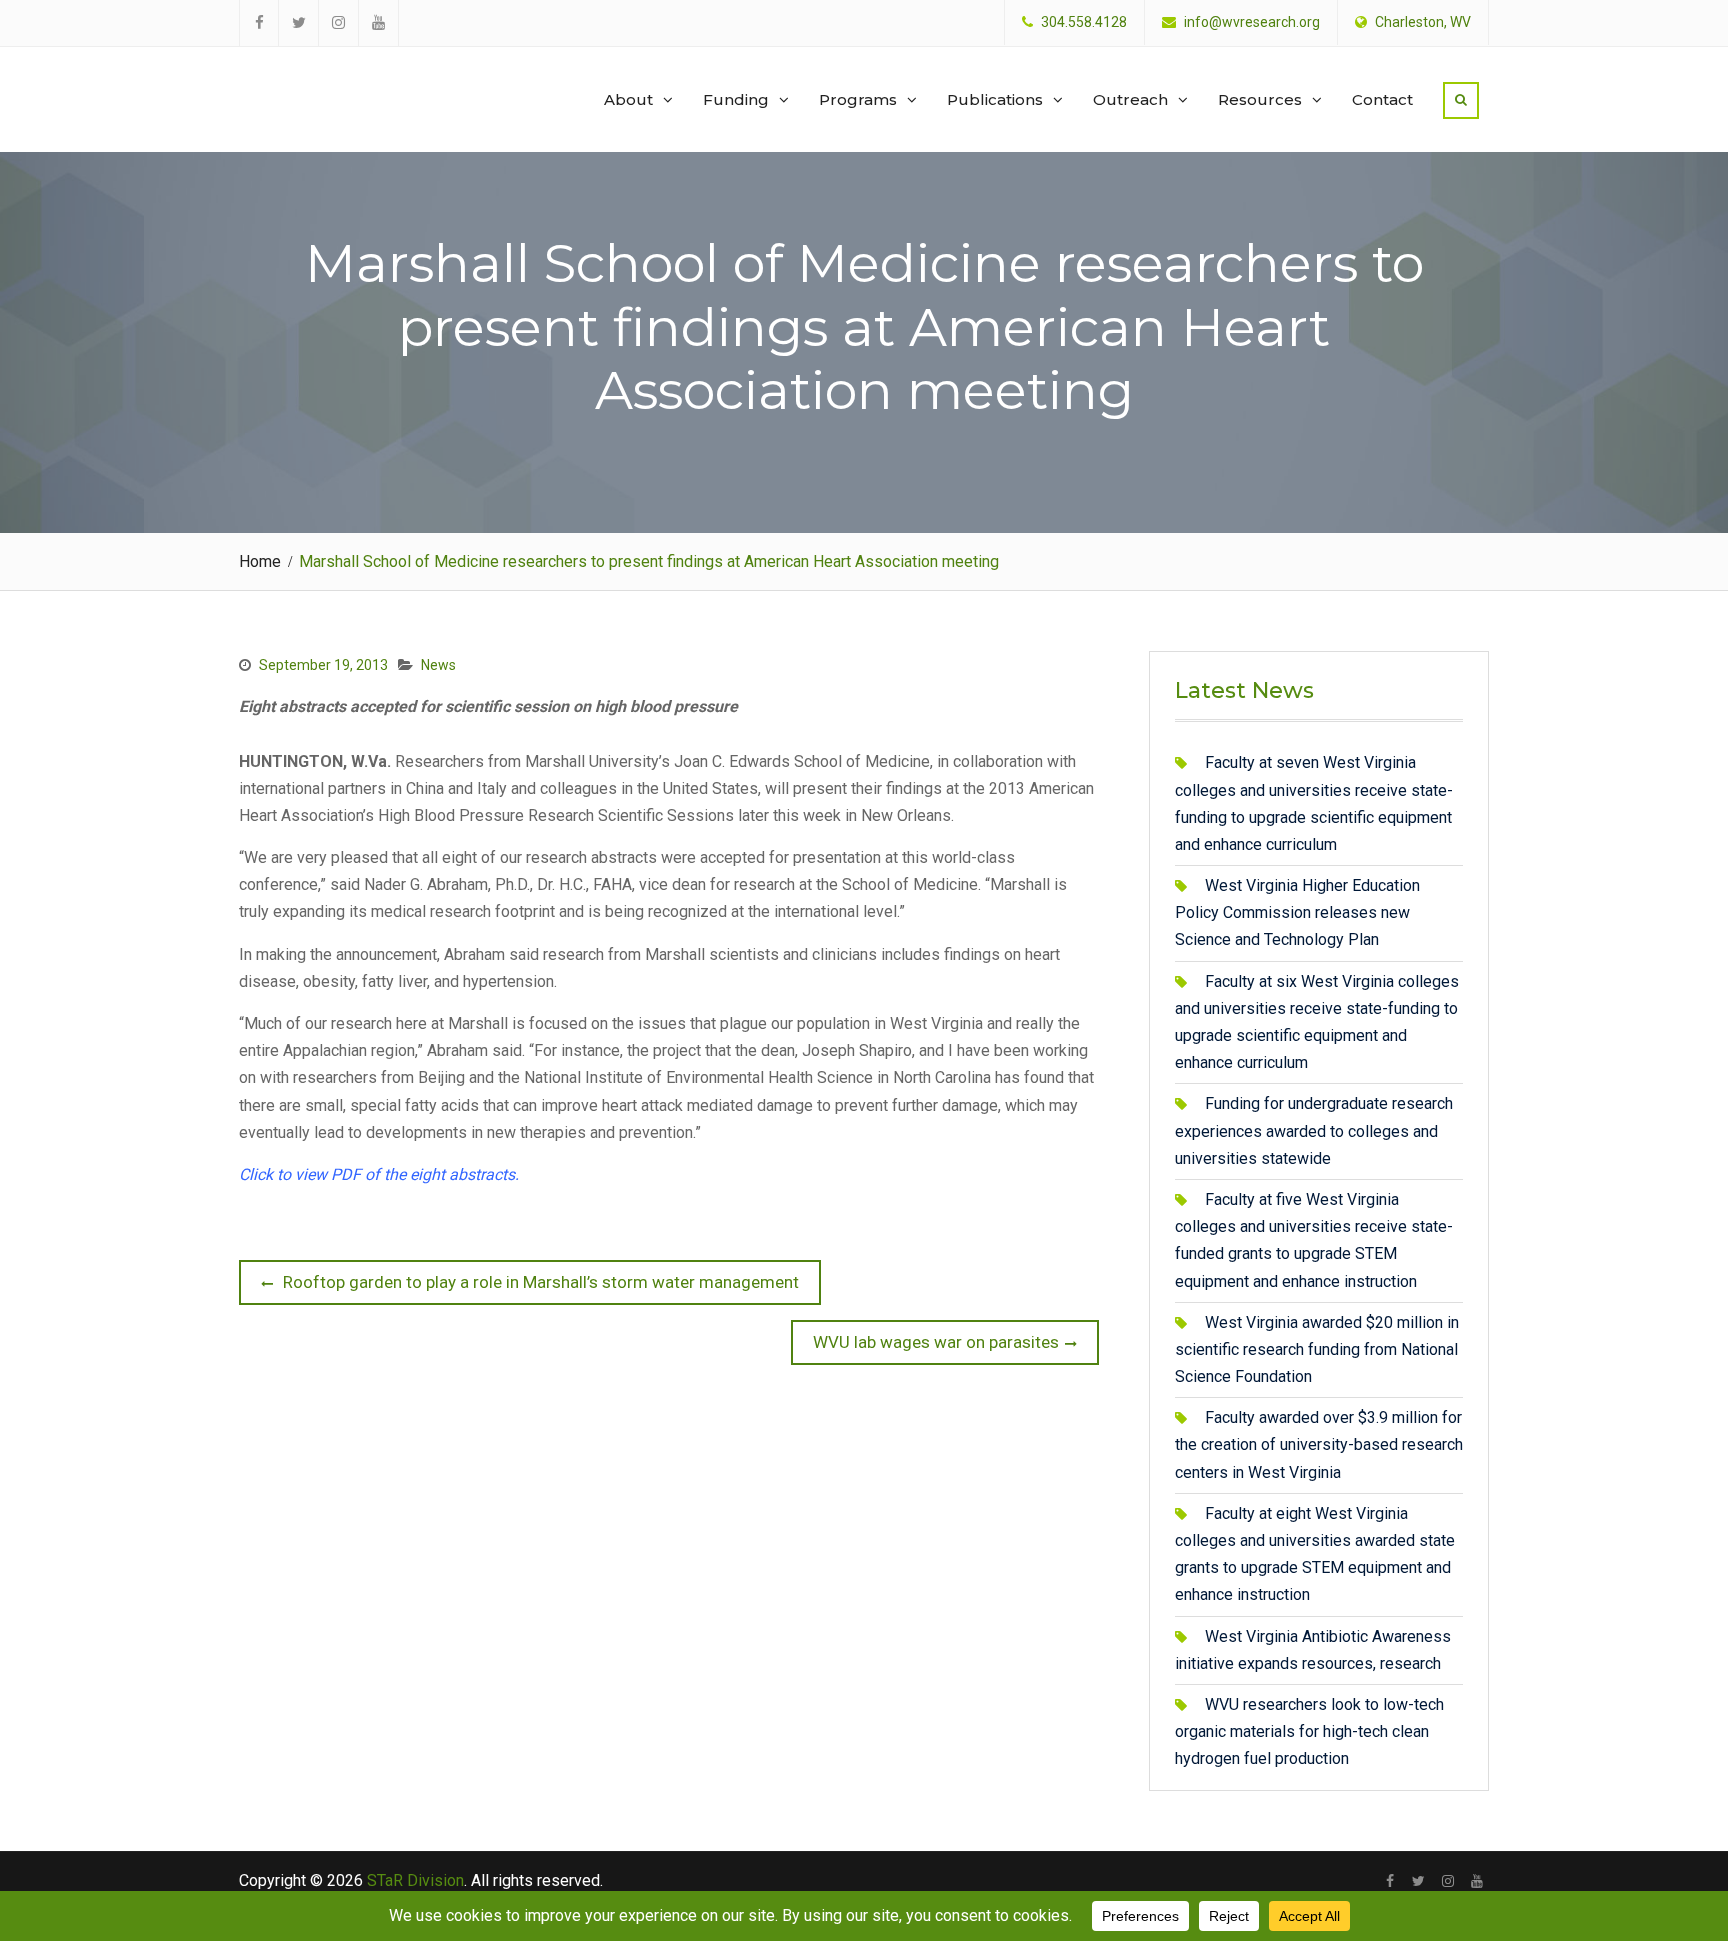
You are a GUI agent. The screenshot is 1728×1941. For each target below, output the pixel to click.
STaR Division (335, 80)
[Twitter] (1418, 1881)
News (438, 665)
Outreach (1130, 99)
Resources (1260, 99)
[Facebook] (1389, 1881)
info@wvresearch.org (1252, 22)
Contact (1382, 99)
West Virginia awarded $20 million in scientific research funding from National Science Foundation (1317, 1349)
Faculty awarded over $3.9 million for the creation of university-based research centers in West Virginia (1319, 1444)
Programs (858, 99)
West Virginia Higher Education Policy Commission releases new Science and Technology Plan (1297, 912)
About (628, 99)
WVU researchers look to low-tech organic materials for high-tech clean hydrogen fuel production (1309, 1731)
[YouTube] (1476, 1881)
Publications (995, 99)
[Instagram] (1447, 1881)
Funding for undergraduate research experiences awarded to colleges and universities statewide (1314, 1130)
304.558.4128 (1084, 22)
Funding (736, 99)
